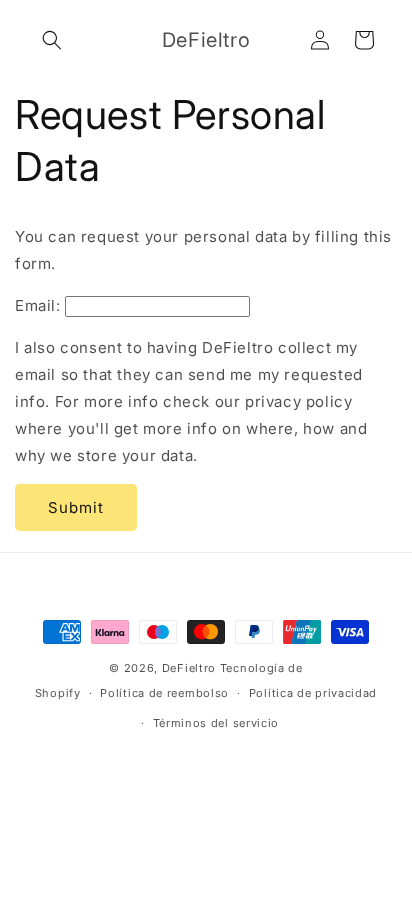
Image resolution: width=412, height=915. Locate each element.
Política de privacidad (313, 693)
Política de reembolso (164, 693)
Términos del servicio (216, 723)
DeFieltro (189, 668)
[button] (52, 40)
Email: (38, 305)
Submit (76, 507)
